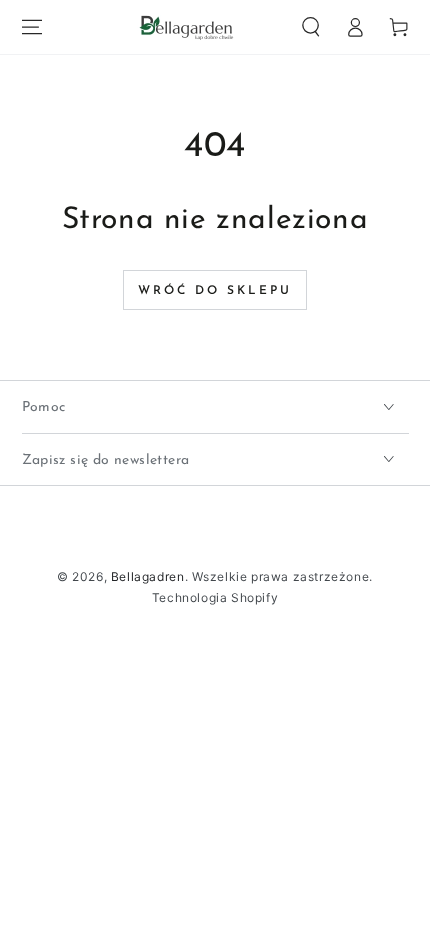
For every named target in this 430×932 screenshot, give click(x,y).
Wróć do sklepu (215, 291)
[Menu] (32, 27)
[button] (311, 27)
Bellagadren (148, 576)
